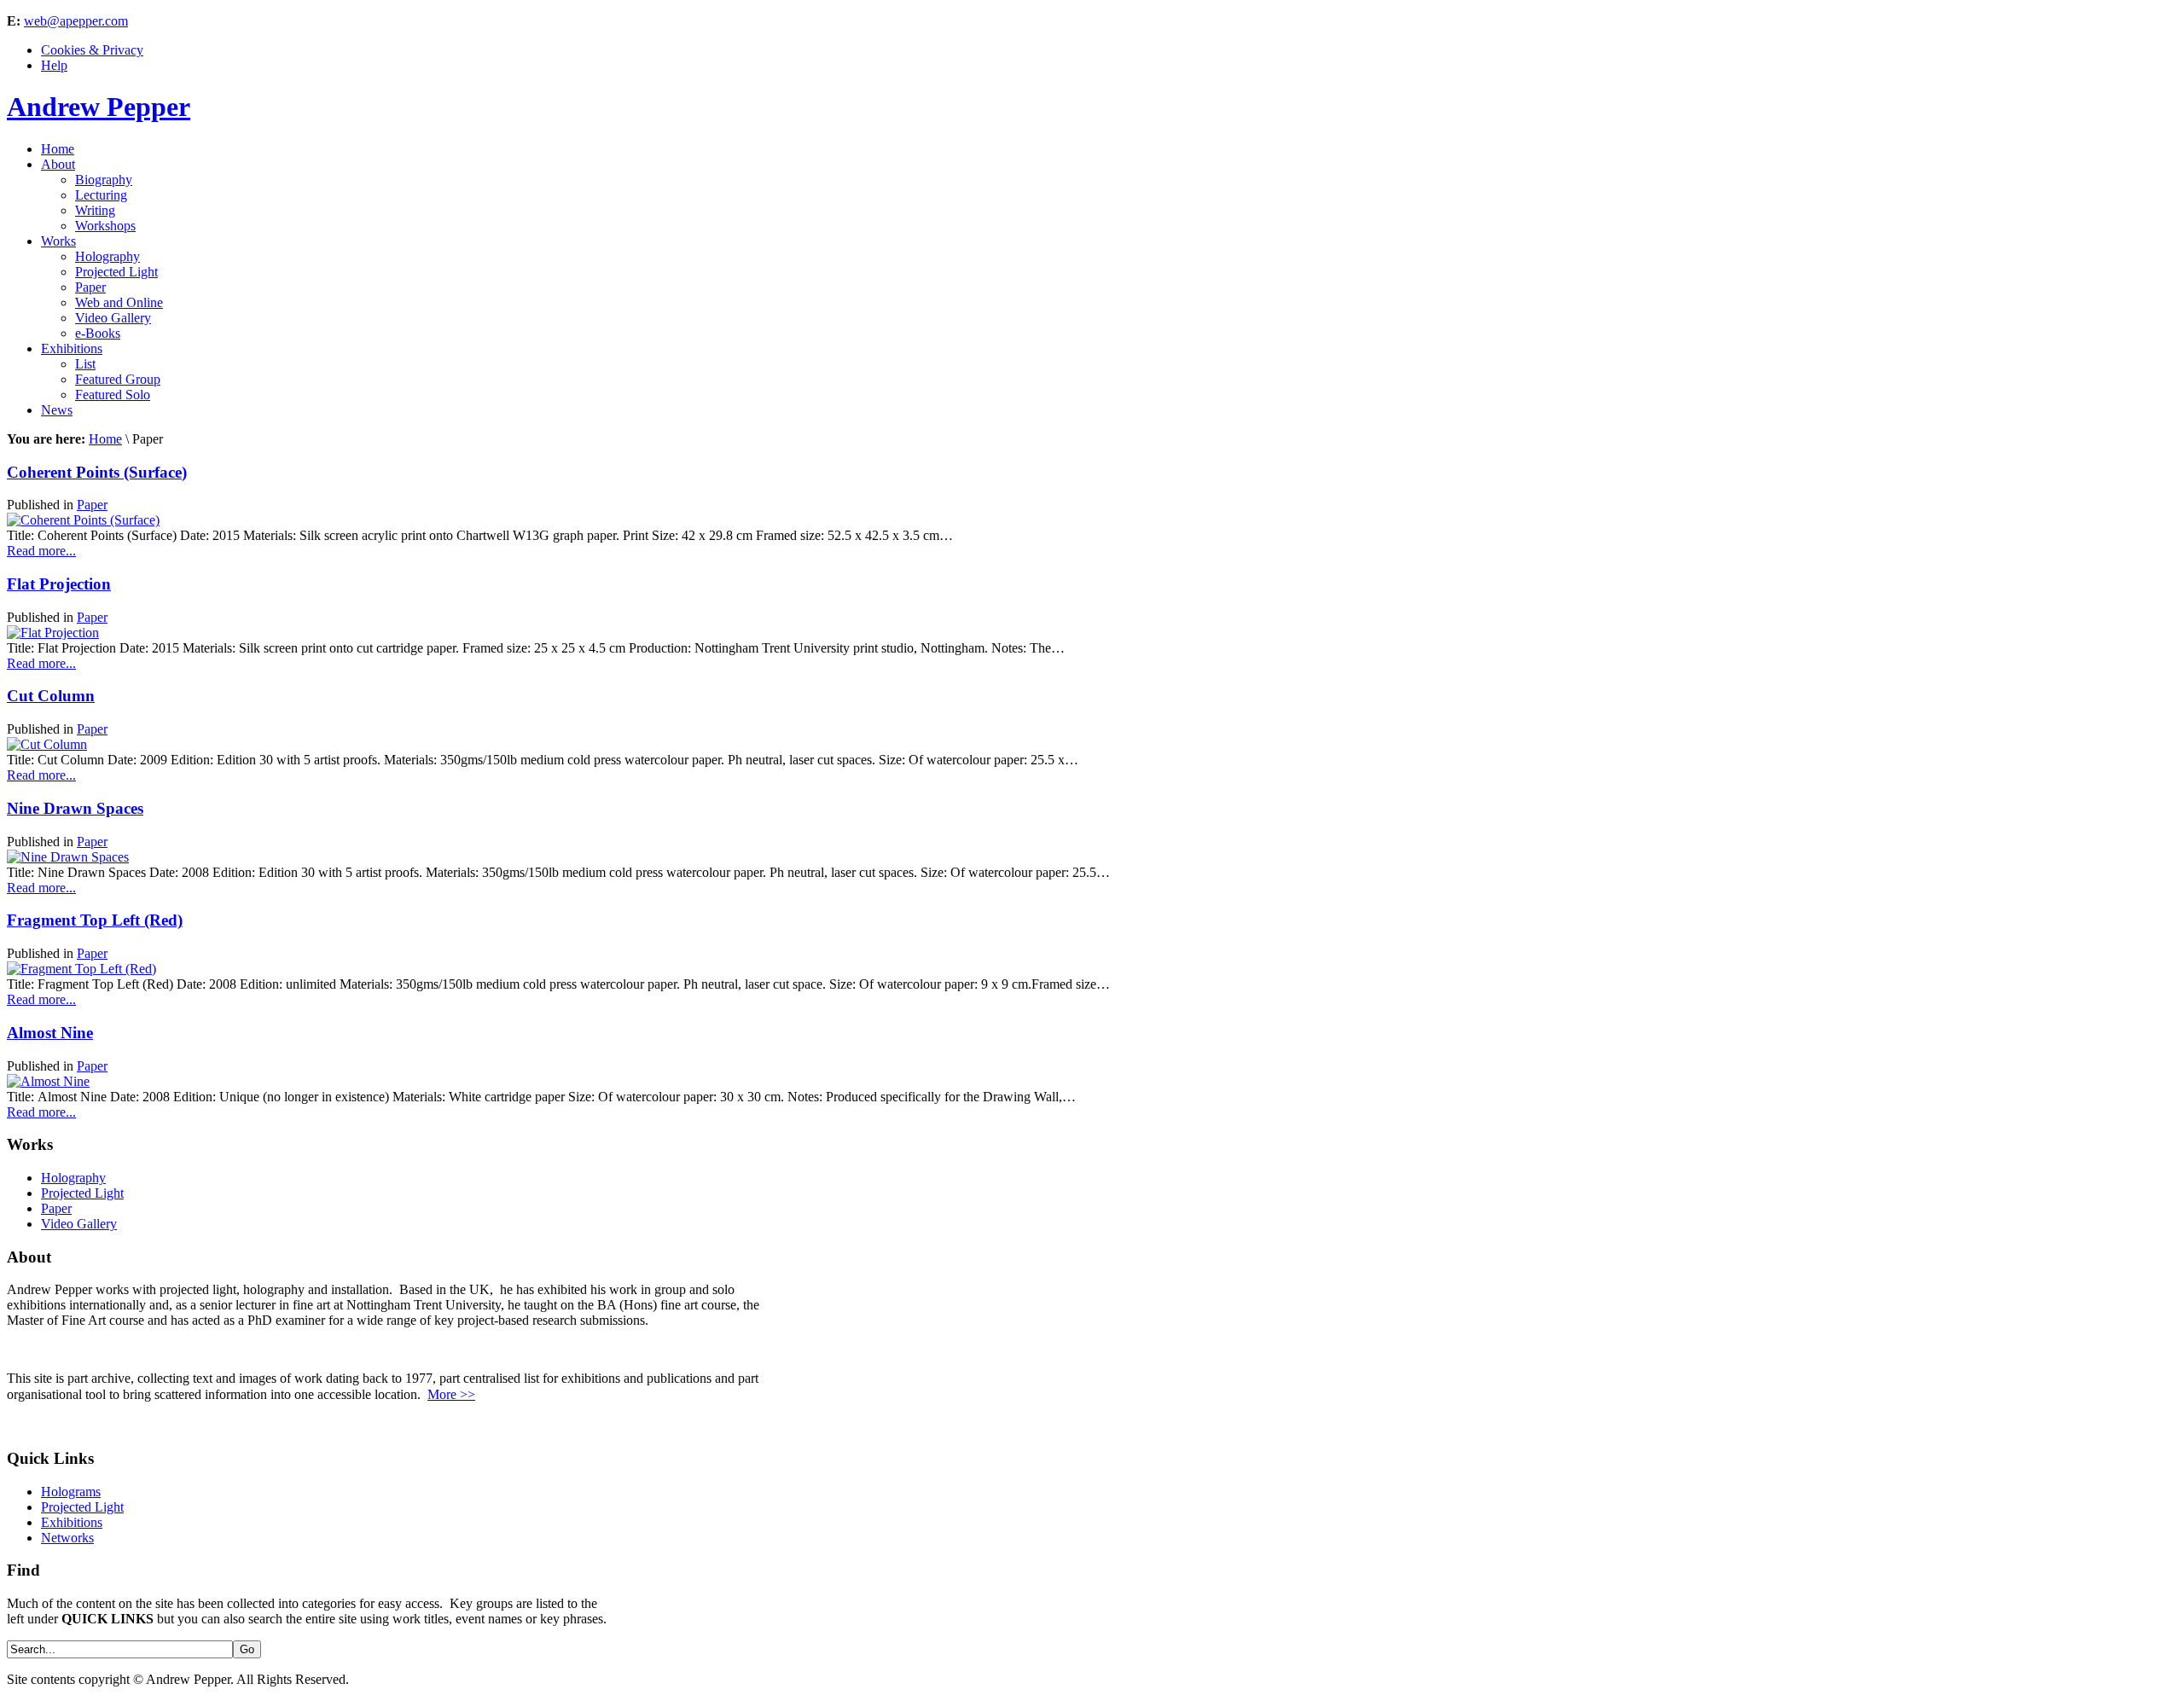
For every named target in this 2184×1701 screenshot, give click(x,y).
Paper (92, 505)
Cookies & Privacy (92, 50)
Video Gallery (79, 1224)
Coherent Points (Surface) (97, 472)
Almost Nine (50, 1033)
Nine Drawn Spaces (75, 808)
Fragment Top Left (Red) (95, 920)
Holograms (71, 1492)
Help (54, 65)
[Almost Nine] (48, 1081)
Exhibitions (72, 1522)
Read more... (41, 551)
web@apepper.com (76, 21)
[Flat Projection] (53, 633)
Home (105, 439)
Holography (73, 1178)
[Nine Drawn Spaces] (68, 857)
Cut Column (51, 696)
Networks (67, 1538)
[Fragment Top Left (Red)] (81, 969)
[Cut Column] (47, 744)
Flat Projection (59, 584)
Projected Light (82, 1193)
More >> (451, 1394)
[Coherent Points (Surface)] (83, 520)
